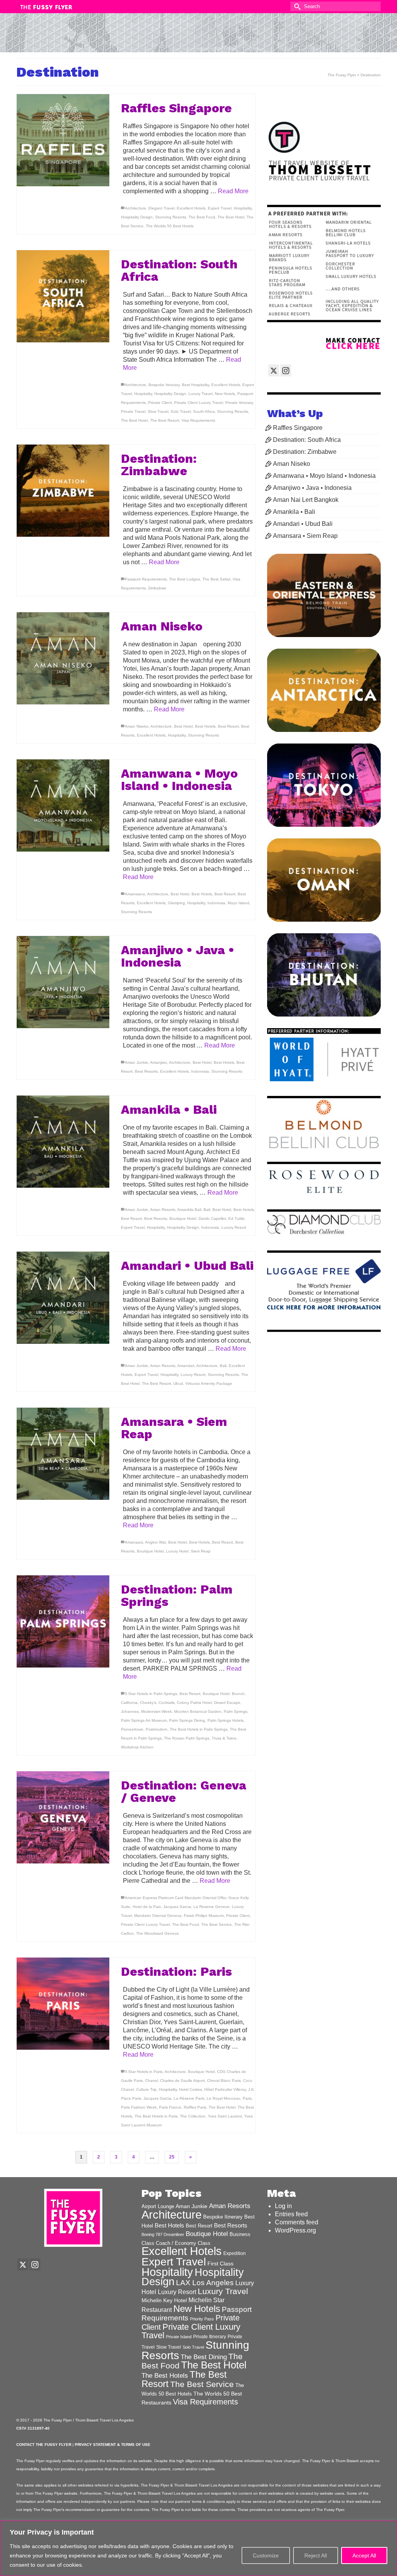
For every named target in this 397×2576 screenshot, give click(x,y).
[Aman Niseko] (63, 659)
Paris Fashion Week (139, 2107)
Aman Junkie (136, 1062)
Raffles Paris (195, 2107)
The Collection (193, 2116)
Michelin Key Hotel (164, 2300)
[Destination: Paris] (63, 2004)
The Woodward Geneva (157, 1933)
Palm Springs (236, 1711)
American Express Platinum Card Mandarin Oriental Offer (175, 1898)
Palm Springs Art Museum (144, 1720)
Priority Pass (202, 2319)
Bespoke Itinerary (164, 385)
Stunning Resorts (171, 217)
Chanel (151, 2081)
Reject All (316, 2555)
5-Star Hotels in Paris (144, 2072)
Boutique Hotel (183, 1218)
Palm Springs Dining (187, 1720)
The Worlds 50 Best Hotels (170, 226)
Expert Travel (220, 208)
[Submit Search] (296, 6)
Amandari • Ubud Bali (303, 524)
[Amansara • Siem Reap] (63, 1454)
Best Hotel (183, 726)
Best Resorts (146, 1071)
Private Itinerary (239, 403)
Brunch (238, 1694)
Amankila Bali (189, 1210)
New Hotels (225, 394)
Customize (266, 2555)
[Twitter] (274, 370)
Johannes (130, 1711)
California (129, 1703)
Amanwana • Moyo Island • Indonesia (324, 476)
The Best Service (217, 1924)
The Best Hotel (231, 217)
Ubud (178, 1383)
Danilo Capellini (212, 1218)
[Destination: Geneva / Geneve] (63, 1818)
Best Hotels (205, 726)
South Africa (204, 411)
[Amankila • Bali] (63, 1142)
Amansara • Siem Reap (305, 536)
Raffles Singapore (298, 428)
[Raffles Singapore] (63, 140)
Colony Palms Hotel (194, 1703)
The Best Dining (204, 2357)
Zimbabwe (157, 588)
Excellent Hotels (191, 208)
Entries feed (291, 2214)
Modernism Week (156, 1711)
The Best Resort (165, 420)
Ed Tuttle (236, 1218)
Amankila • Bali (294, 512)
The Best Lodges (185, 579)
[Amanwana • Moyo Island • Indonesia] (63, 806)
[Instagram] (286, 370)
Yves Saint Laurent (225, 2116)
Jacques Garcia (177, 1907)
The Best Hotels (165, 2376)
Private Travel (133, 411)
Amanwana (135, 894)
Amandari (186, 1366)
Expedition (235, 2253)
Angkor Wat (155, 1542)
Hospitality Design (137, 217)
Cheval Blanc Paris (224, 2081)
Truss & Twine (224, 1738)
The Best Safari (216, 579)
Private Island (179, 2337)
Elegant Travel (161, 208)
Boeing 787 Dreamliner (163, 2234)
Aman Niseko (137, 726)
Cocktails (167, 1703)
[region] (198, 2548)
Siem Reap (201, 1551)
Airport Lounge (158, 2207)
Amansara (134, 1542)
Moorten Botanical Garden (198, 1711)
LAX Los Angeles (205, 2283)
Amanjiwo (159, 1062)
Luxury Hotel (177, 1551)
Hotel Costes (191, 2089)
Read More (233, 191)
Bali (207, 1210)
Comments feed (297, 2222)
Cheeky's (148, 1703)
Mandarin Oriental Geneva (158, 1916)
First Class (220, 2264)
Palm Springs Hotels (225, 1720)
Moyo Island (238, 903)
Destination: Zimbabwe (305, 452)
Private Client (160, 403)
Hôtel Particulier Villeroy (225, 2089)
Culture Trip (146, 2089)
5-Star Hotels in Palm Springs (151, 1694)
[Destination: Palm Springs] (63, 1622)
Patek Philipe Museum (204, 1916)
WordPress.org (295, 2230)
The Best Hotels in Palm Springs (199, 1729)
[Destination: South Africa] (63, 296)
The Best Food (202, 217)
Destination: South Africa (307, 440)
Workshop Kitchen (137, 1747)
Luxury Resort (234, 1227)
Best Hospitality (195, 385)
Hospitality (243, 208)
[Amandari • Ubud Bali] (63, 1298)
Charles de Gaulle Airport (182, 2081)
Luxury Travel (200, 394)
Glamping (176, 903)
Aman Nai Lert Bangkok (306, 500)
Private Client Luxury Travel (198, 403)
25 (172, 2157)
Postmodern (157, 1729)
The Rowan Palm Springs (187, 1738)
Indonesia (216, 903)
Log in (283, 2206)
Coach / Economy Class (183, 2243)
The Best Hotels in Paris (156, 2116)
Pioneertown (132, 1729)
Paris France (170, 2107)
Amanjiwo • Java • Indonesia (312, 488)
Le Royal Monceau (224, 2098)
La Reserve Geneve (211, 1907)
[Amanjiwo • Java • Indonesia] (63, 982)
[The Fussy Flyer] (198, 36)
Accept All (364, 2555)
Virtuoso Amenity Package (209, 1383)
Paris (247, 2098)
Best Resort (228, 726)
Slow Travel (158, 411)
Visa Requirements (198, 420)
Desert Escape (227, 1703)
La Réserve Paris (189, 2098)
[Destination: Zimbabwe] (63, 491)
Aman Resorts (163, 1210)
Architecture (135, 208)
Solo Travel (181, 411)
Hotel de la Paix (147, 1907)
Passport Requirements (146, 579)
